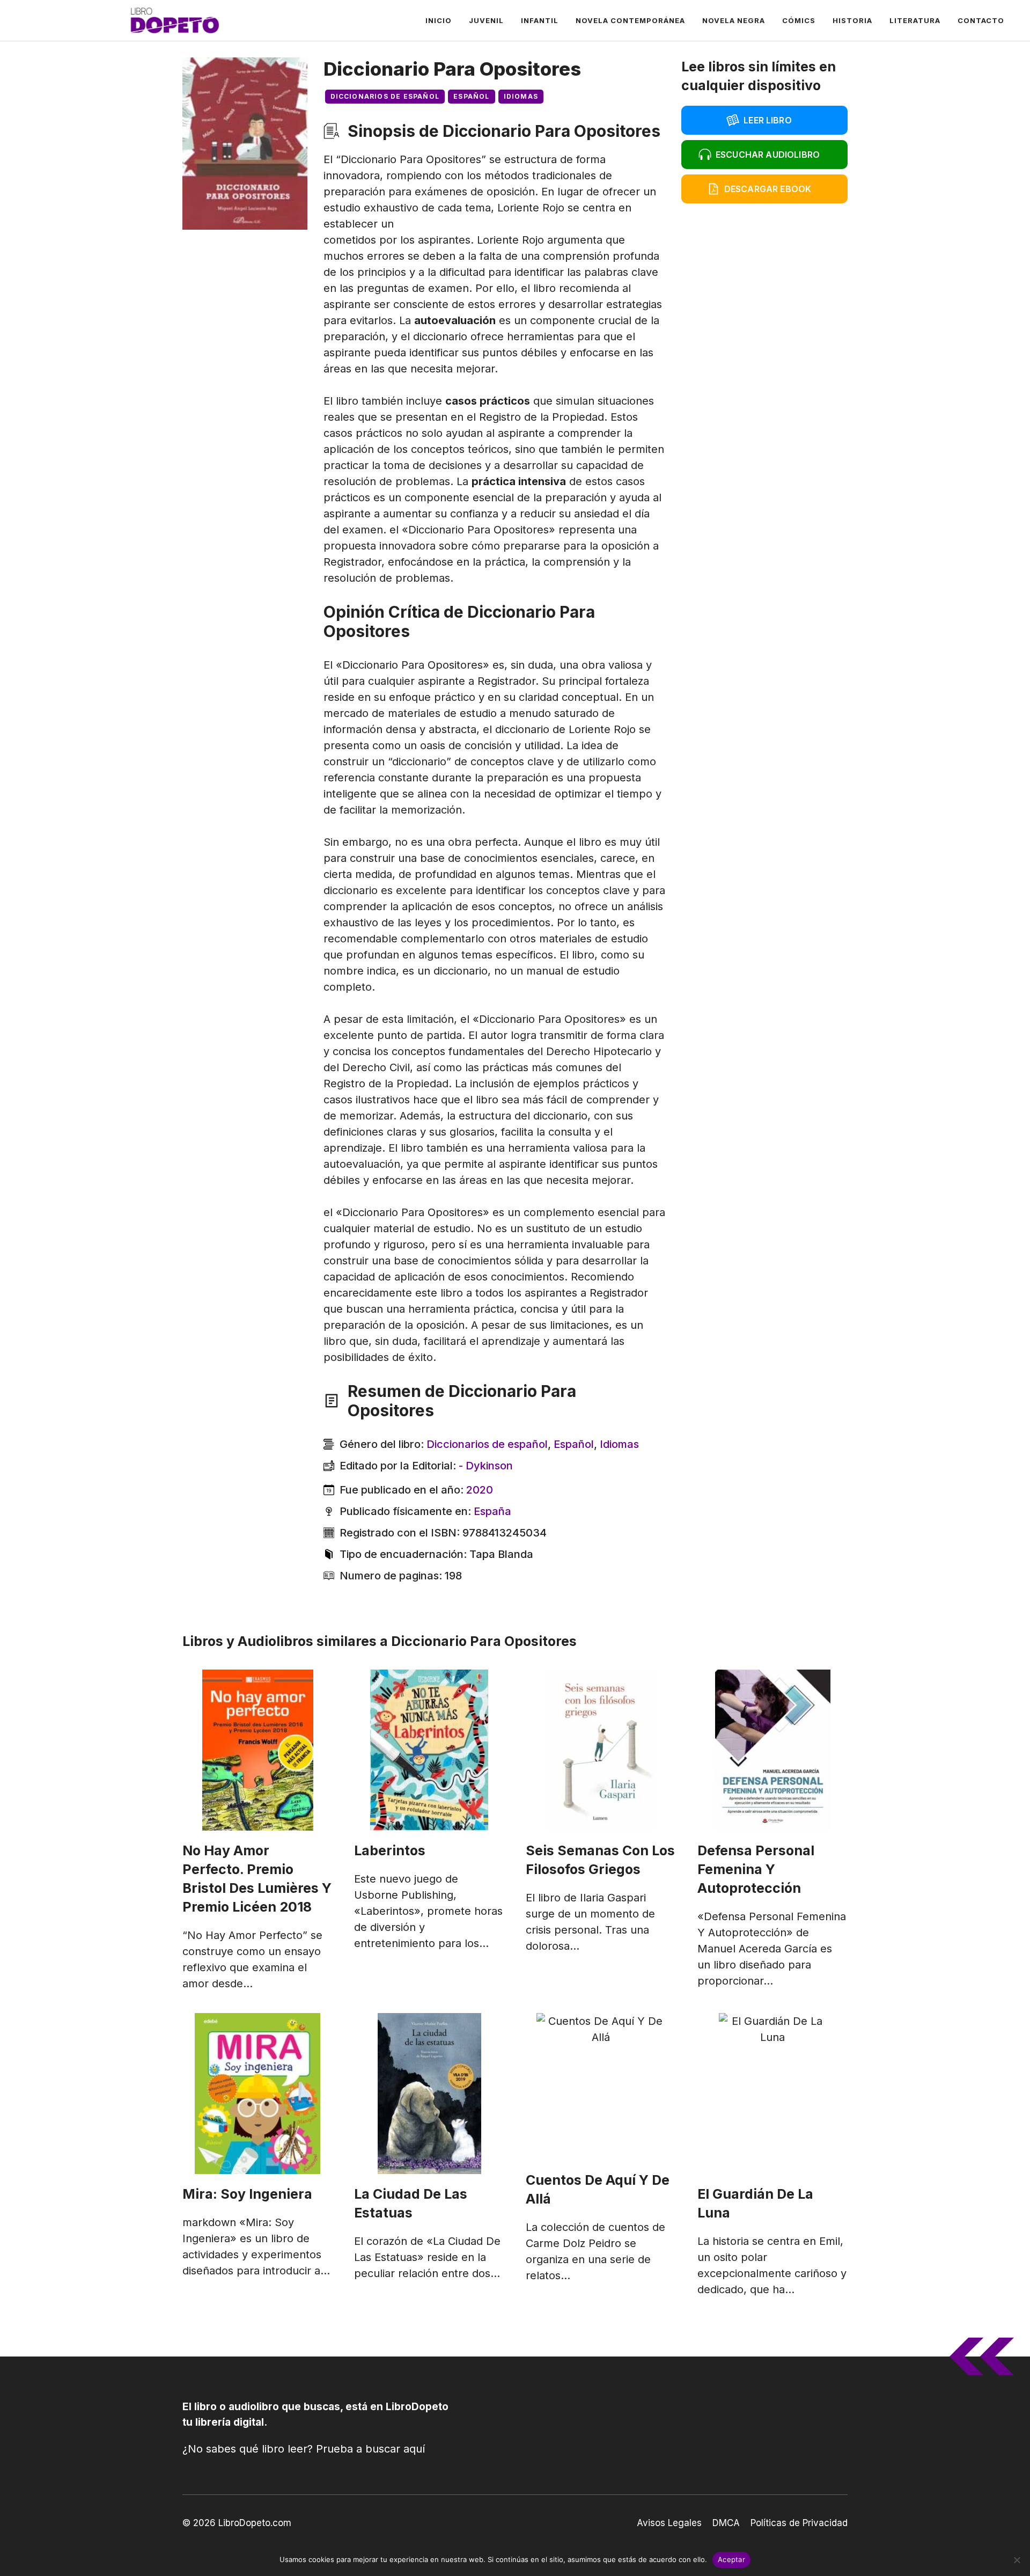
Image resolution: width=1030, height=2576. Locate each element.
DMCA (726, 2523)
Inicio (439, 20)
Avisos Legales (669, 2523)
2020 (480, 1490)
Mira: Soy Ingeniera (247, 2194)
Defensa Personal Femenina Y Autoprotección (756, 1869)
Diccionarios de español (385, 96)
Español (471, 96)
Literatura (915, 20)
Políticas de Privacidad (799, 2523)
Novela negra (734, 20)
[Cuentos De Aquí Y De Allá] (601, 2087)
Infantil (540, 20)
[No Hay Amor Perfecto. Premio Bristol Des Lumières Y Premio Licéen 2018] (257, 1750)
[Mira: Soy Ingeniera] (257, 2094)
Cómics (799, 20)
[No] (1017, 2560)
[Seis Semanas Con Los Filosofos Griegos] (601, 1750)
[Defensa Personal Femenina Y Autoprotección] (772, 1750)
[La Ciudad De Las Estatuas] (429, 2094)
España (492, 1511)
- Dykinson (486, 1466)
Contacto (981, 20)
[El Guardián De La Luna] (772, 2094)
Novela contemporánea (630, 20)
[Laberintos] (429, 1750)
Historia (852, 20)
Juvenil (486, 20)
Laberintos (390, 1850)
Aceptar (731, 2559)
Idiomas (521, 96)
